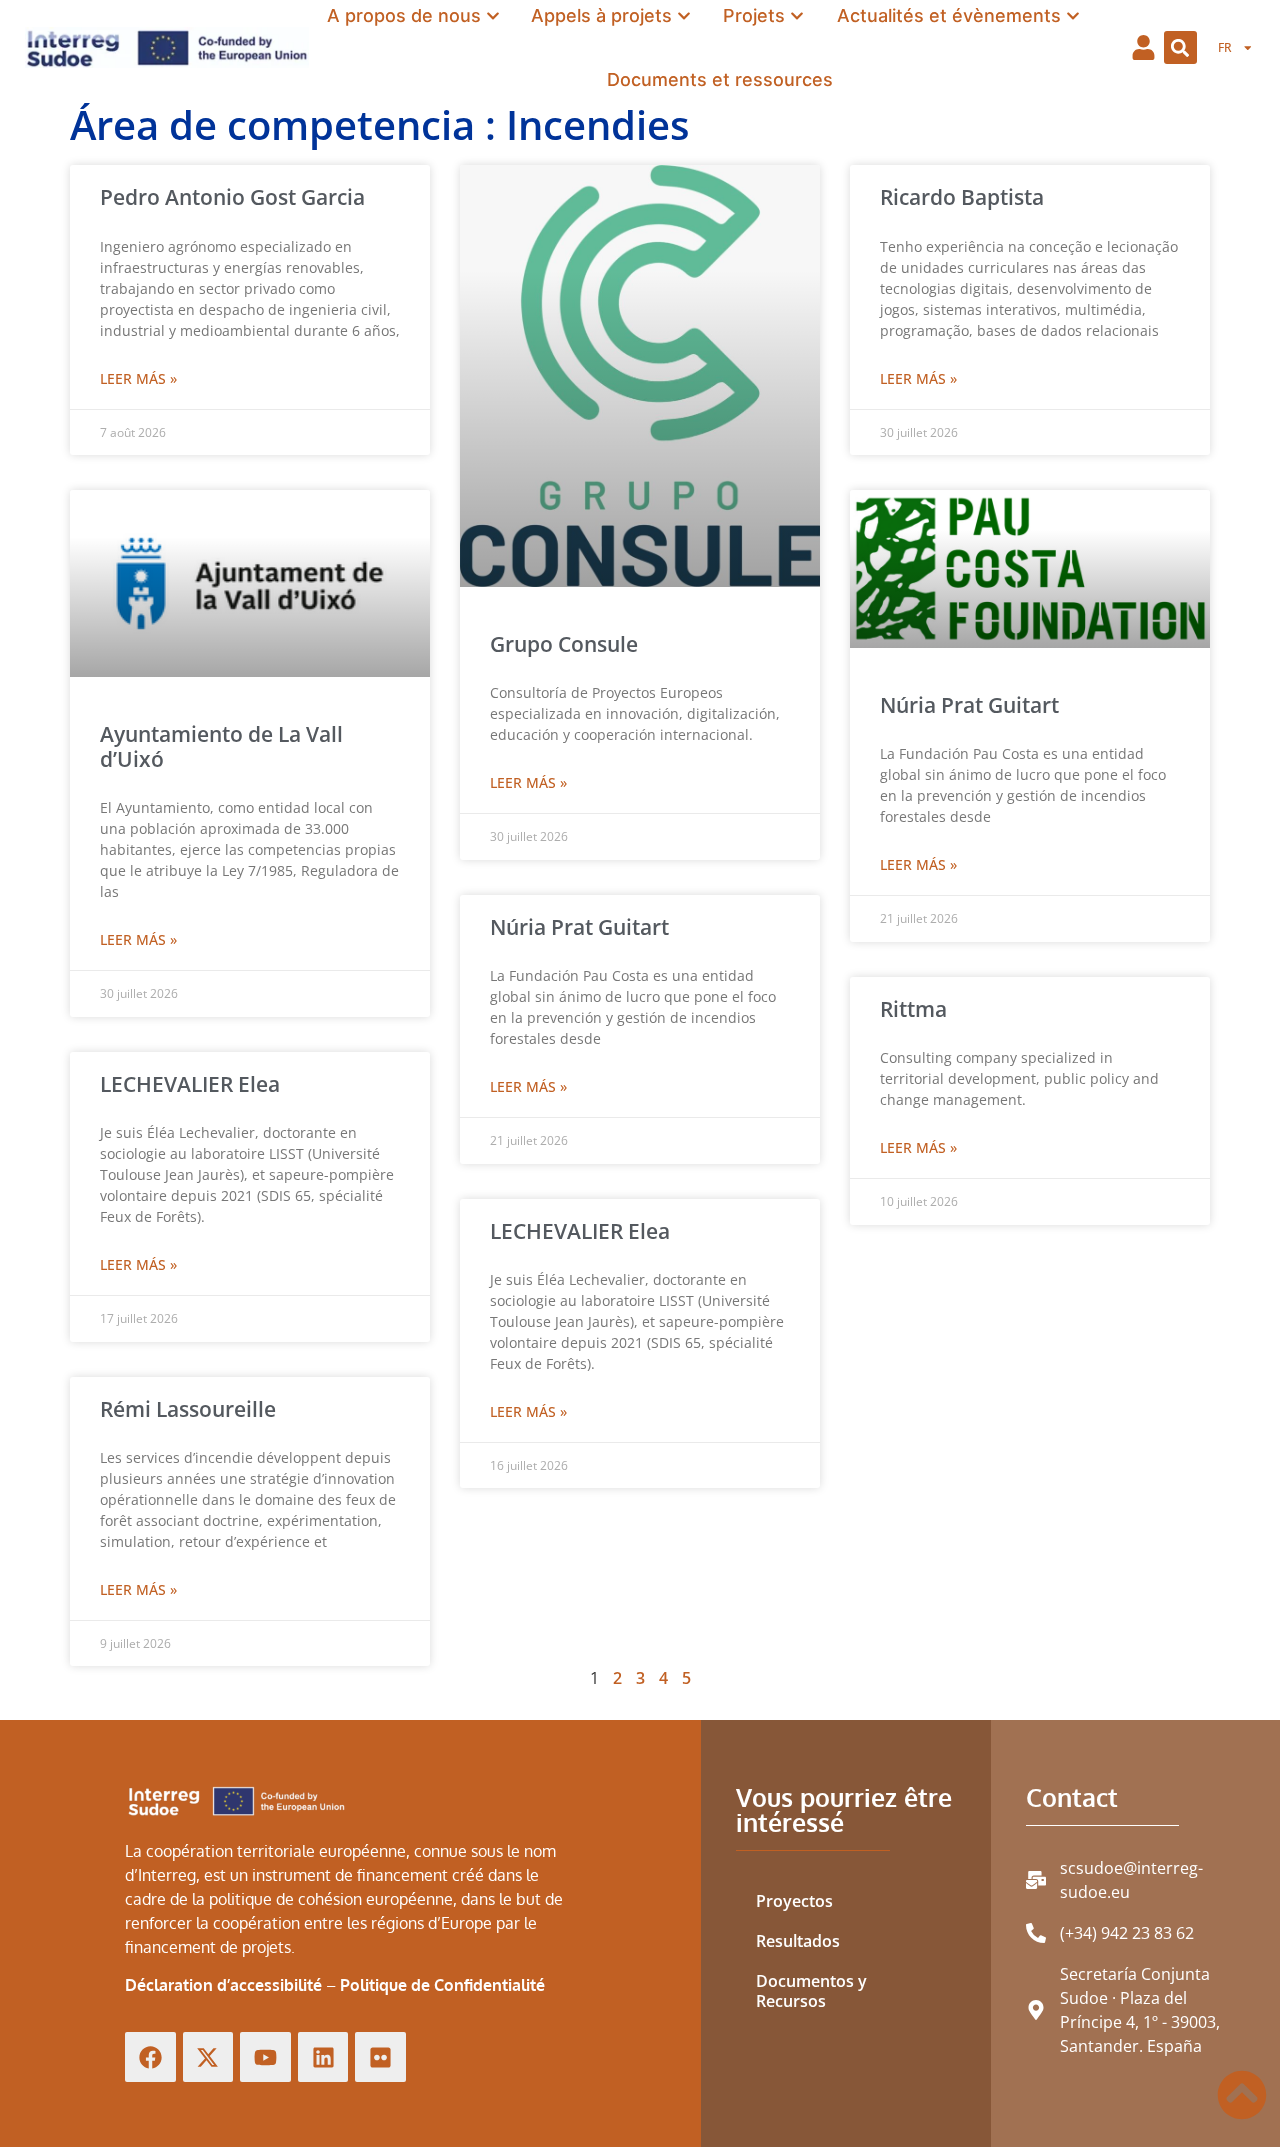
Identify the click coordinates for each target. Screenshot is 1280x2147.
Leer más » (138, 378)
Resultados (798, 1941)
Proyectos (794, 1901)
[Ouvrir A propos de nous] (493, 15)
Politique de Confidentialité (442, 1985)
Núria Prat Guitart (579, 927)
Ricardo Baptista (962, 197)
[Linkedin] (323, 2057)
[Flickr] (380, 2057)
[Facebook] (150, 2057)
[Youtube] (265, 2057)
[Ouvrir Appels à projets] (684, 15)
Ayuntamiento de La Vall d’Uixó (221, 746)
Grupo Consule (564, 644)
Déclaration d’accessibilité (223, 1985)
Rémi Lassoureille (188, 1409)
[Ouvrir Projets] (797, 15)
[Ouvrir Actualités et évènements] (1073, 15)
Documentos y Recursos (811, 1991)
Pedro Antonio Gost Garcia (232, 197)
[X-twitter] (208, 2057)
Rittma (913, 1009)
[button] (1180, 47)
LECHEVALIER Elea (190, 1084)
